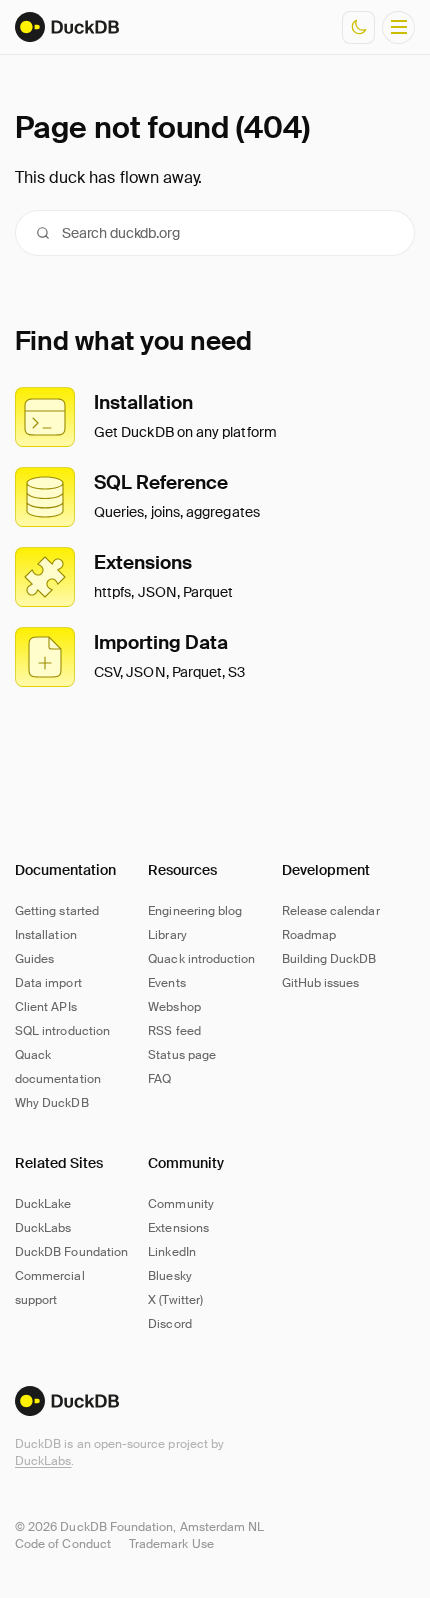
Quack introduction (201, 959)
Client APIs (46, 1007)
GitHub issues (321, 983)
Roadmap (309, 935)
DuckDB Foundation (71, 1252)
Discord (169, 1324)
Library (167, 935)
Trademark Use (171, 1544)
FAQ (159, 1079)
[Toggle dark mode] (358, 27)
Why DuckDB (52, 1103)
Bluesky (169, 1276)
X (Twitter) (175, 1300)
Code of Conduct (63, 1544)
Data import (48, 983)
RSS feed (174, 1031)
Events (166, 983)
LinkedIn (171, 1252)
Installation (46, 935)
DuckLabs (43, 1461)
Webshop (174, 1007)
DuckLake (43, 1204)
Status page (182, 1055)
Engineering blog (195, 911)
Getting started (57, 911)
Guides (34, 959)
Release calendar (331, 911)
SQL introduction (62, 1031)
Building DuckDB (329, 959)
